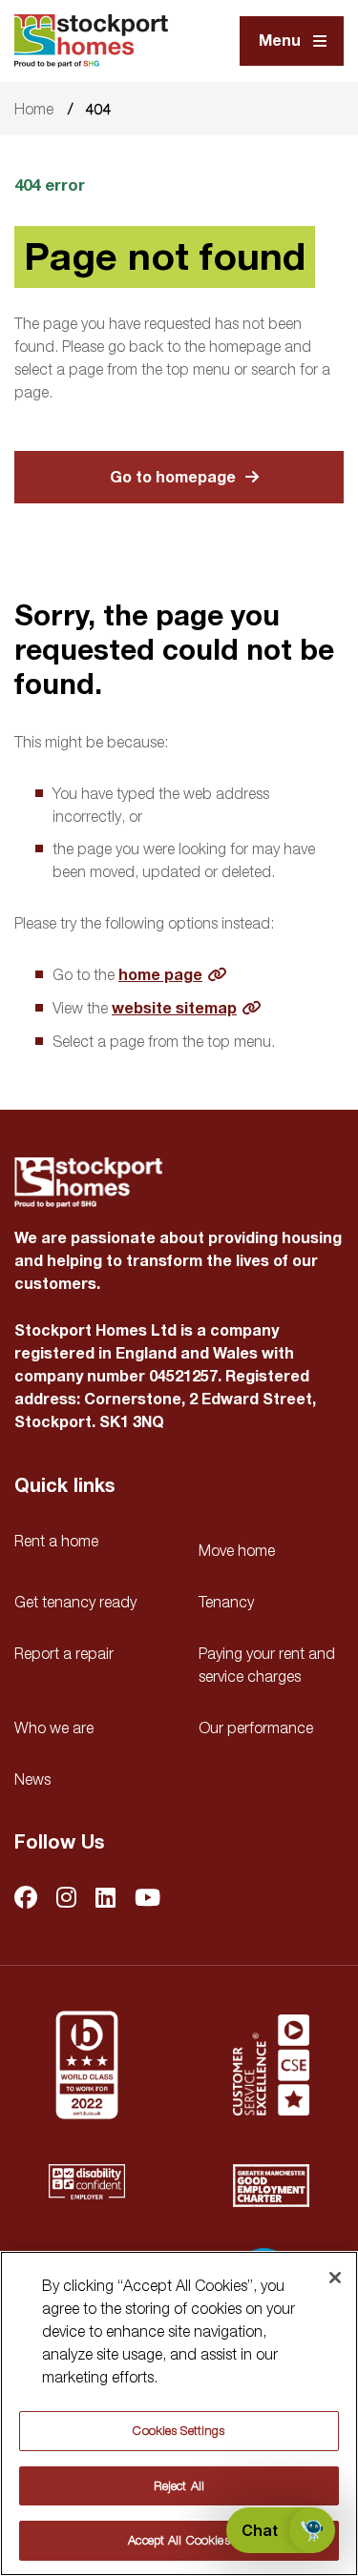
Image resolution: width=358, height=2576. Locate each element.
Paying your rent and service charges (267, 1665)
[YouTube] (147, 1899)
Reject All (179, 2485)
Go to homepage (173, 478)
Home (34, 109)
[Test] (271, 2065)
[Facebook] (26, 1899)
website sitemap (174, 1009)
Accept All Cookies (179, 2540)
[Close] (335, 2278)
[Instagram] (66, 1899)
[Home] (91, 41)
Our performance (256, 1728)
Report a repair (64, 1653)
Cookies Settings (179, 2430)
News (32, 1779)
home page (160, 975)
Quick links (64, 1486)
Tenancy (226, 1602)
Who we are (54, 1728)
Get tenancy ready (75, 1602)
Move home (237, 1550)
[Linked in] (105, 1899)
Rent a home (56, 1541)
